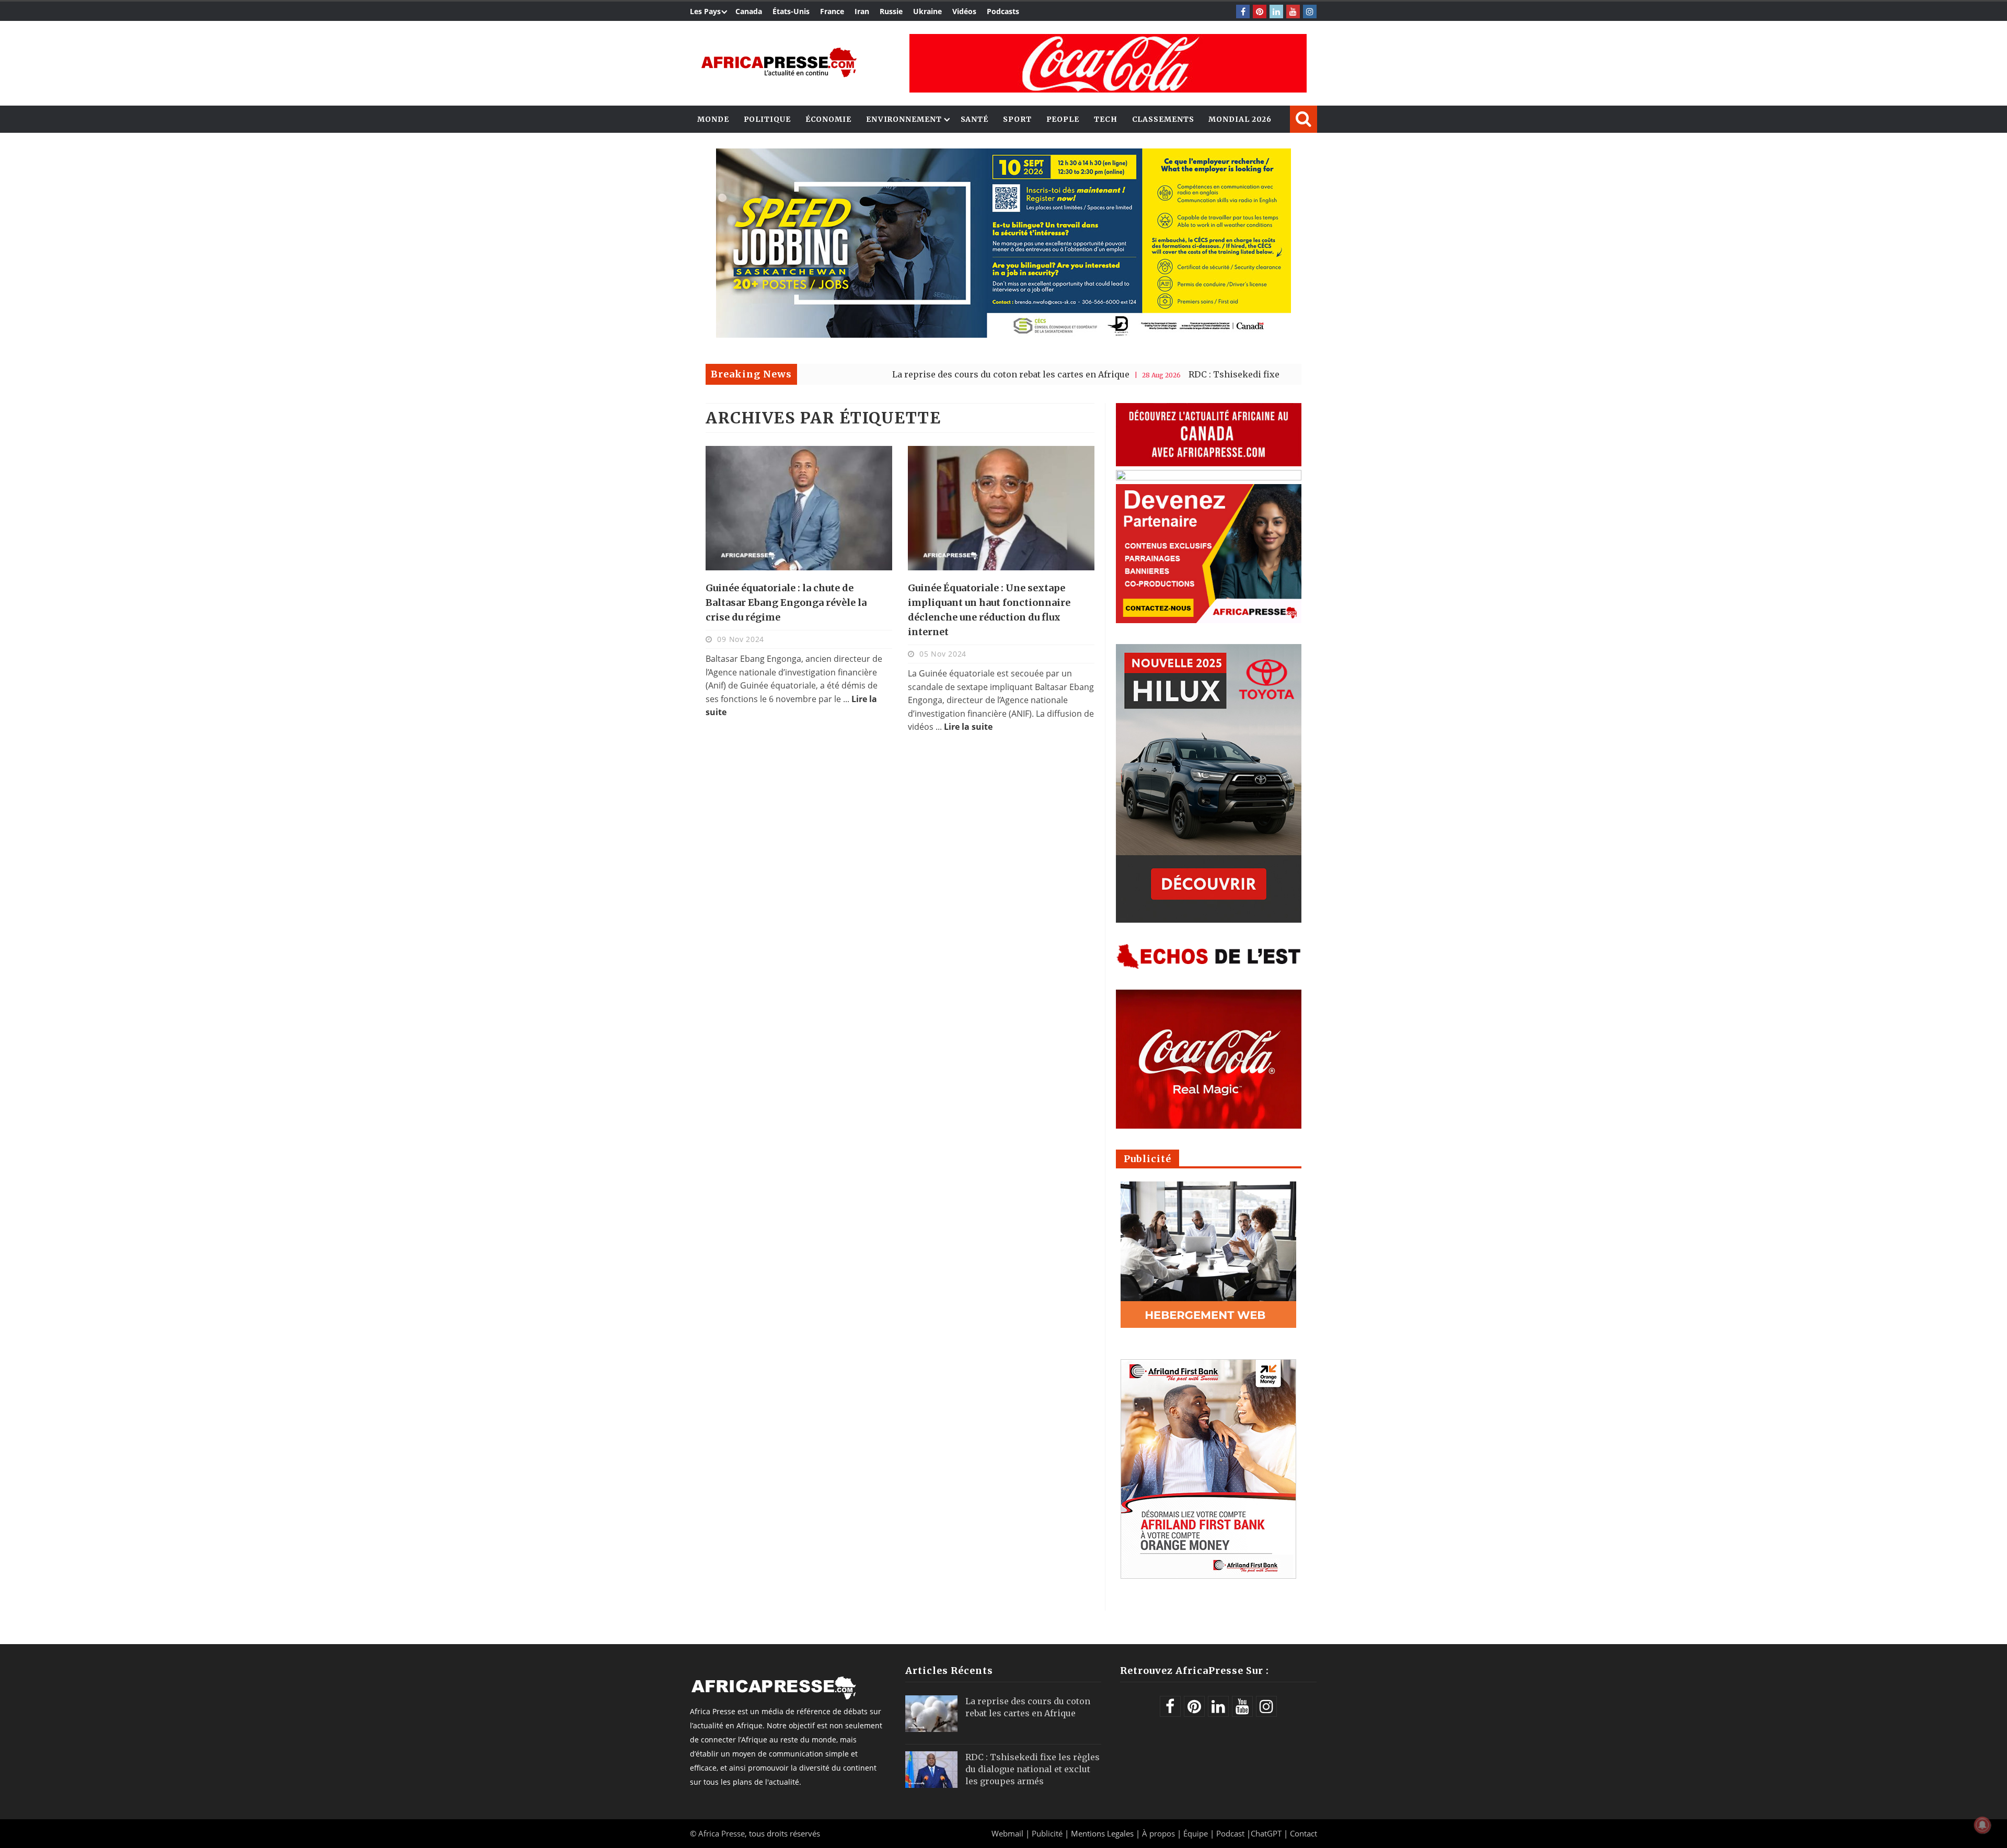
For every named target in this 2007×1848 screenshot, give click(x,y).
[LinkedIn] (1276, 12)
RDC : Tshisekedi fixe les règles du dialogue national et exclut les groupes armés (1258, 374)
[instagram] (1310, 12)
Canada (749, 11)
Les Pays (705, 11)
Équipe (1197, 1833)
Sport (1017, 119)
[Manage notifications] (1982, 1825)
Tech (1106, 119)
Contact (1304, 1833)
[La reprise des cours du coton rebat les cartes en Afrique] (931, 1714)
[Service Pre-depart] (1004, 335)
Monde (713, 119)
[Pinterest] (1260, 12)
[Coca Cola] (1108, 63)
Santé (975, 119)
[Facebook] (1243, 12)
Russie (891, 11)
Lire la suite (968, 727)
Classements (1163, 119)
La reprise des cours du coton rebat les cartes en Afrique (909, 374)
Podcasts (1003, 11)
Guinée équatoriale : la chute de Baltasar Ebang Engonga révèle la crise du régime (786, 602)
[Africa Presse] (779, 62)
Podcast (1230, 1833)
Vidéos (964, 11)
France (832, 11)
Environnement (904, 119)
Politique (767, 119)
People (1063, 119)
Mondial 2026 (1240, 119)
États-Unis (791, 11)
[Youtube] (1293, 12)
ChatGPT (1266, 1833)
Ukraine (927, 11)
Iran (862, 11)
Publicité (1048, 1833)
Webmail (1007, 1833)
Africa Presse (722, 1833)
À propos (1158, 1833)
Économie (828, 119)
